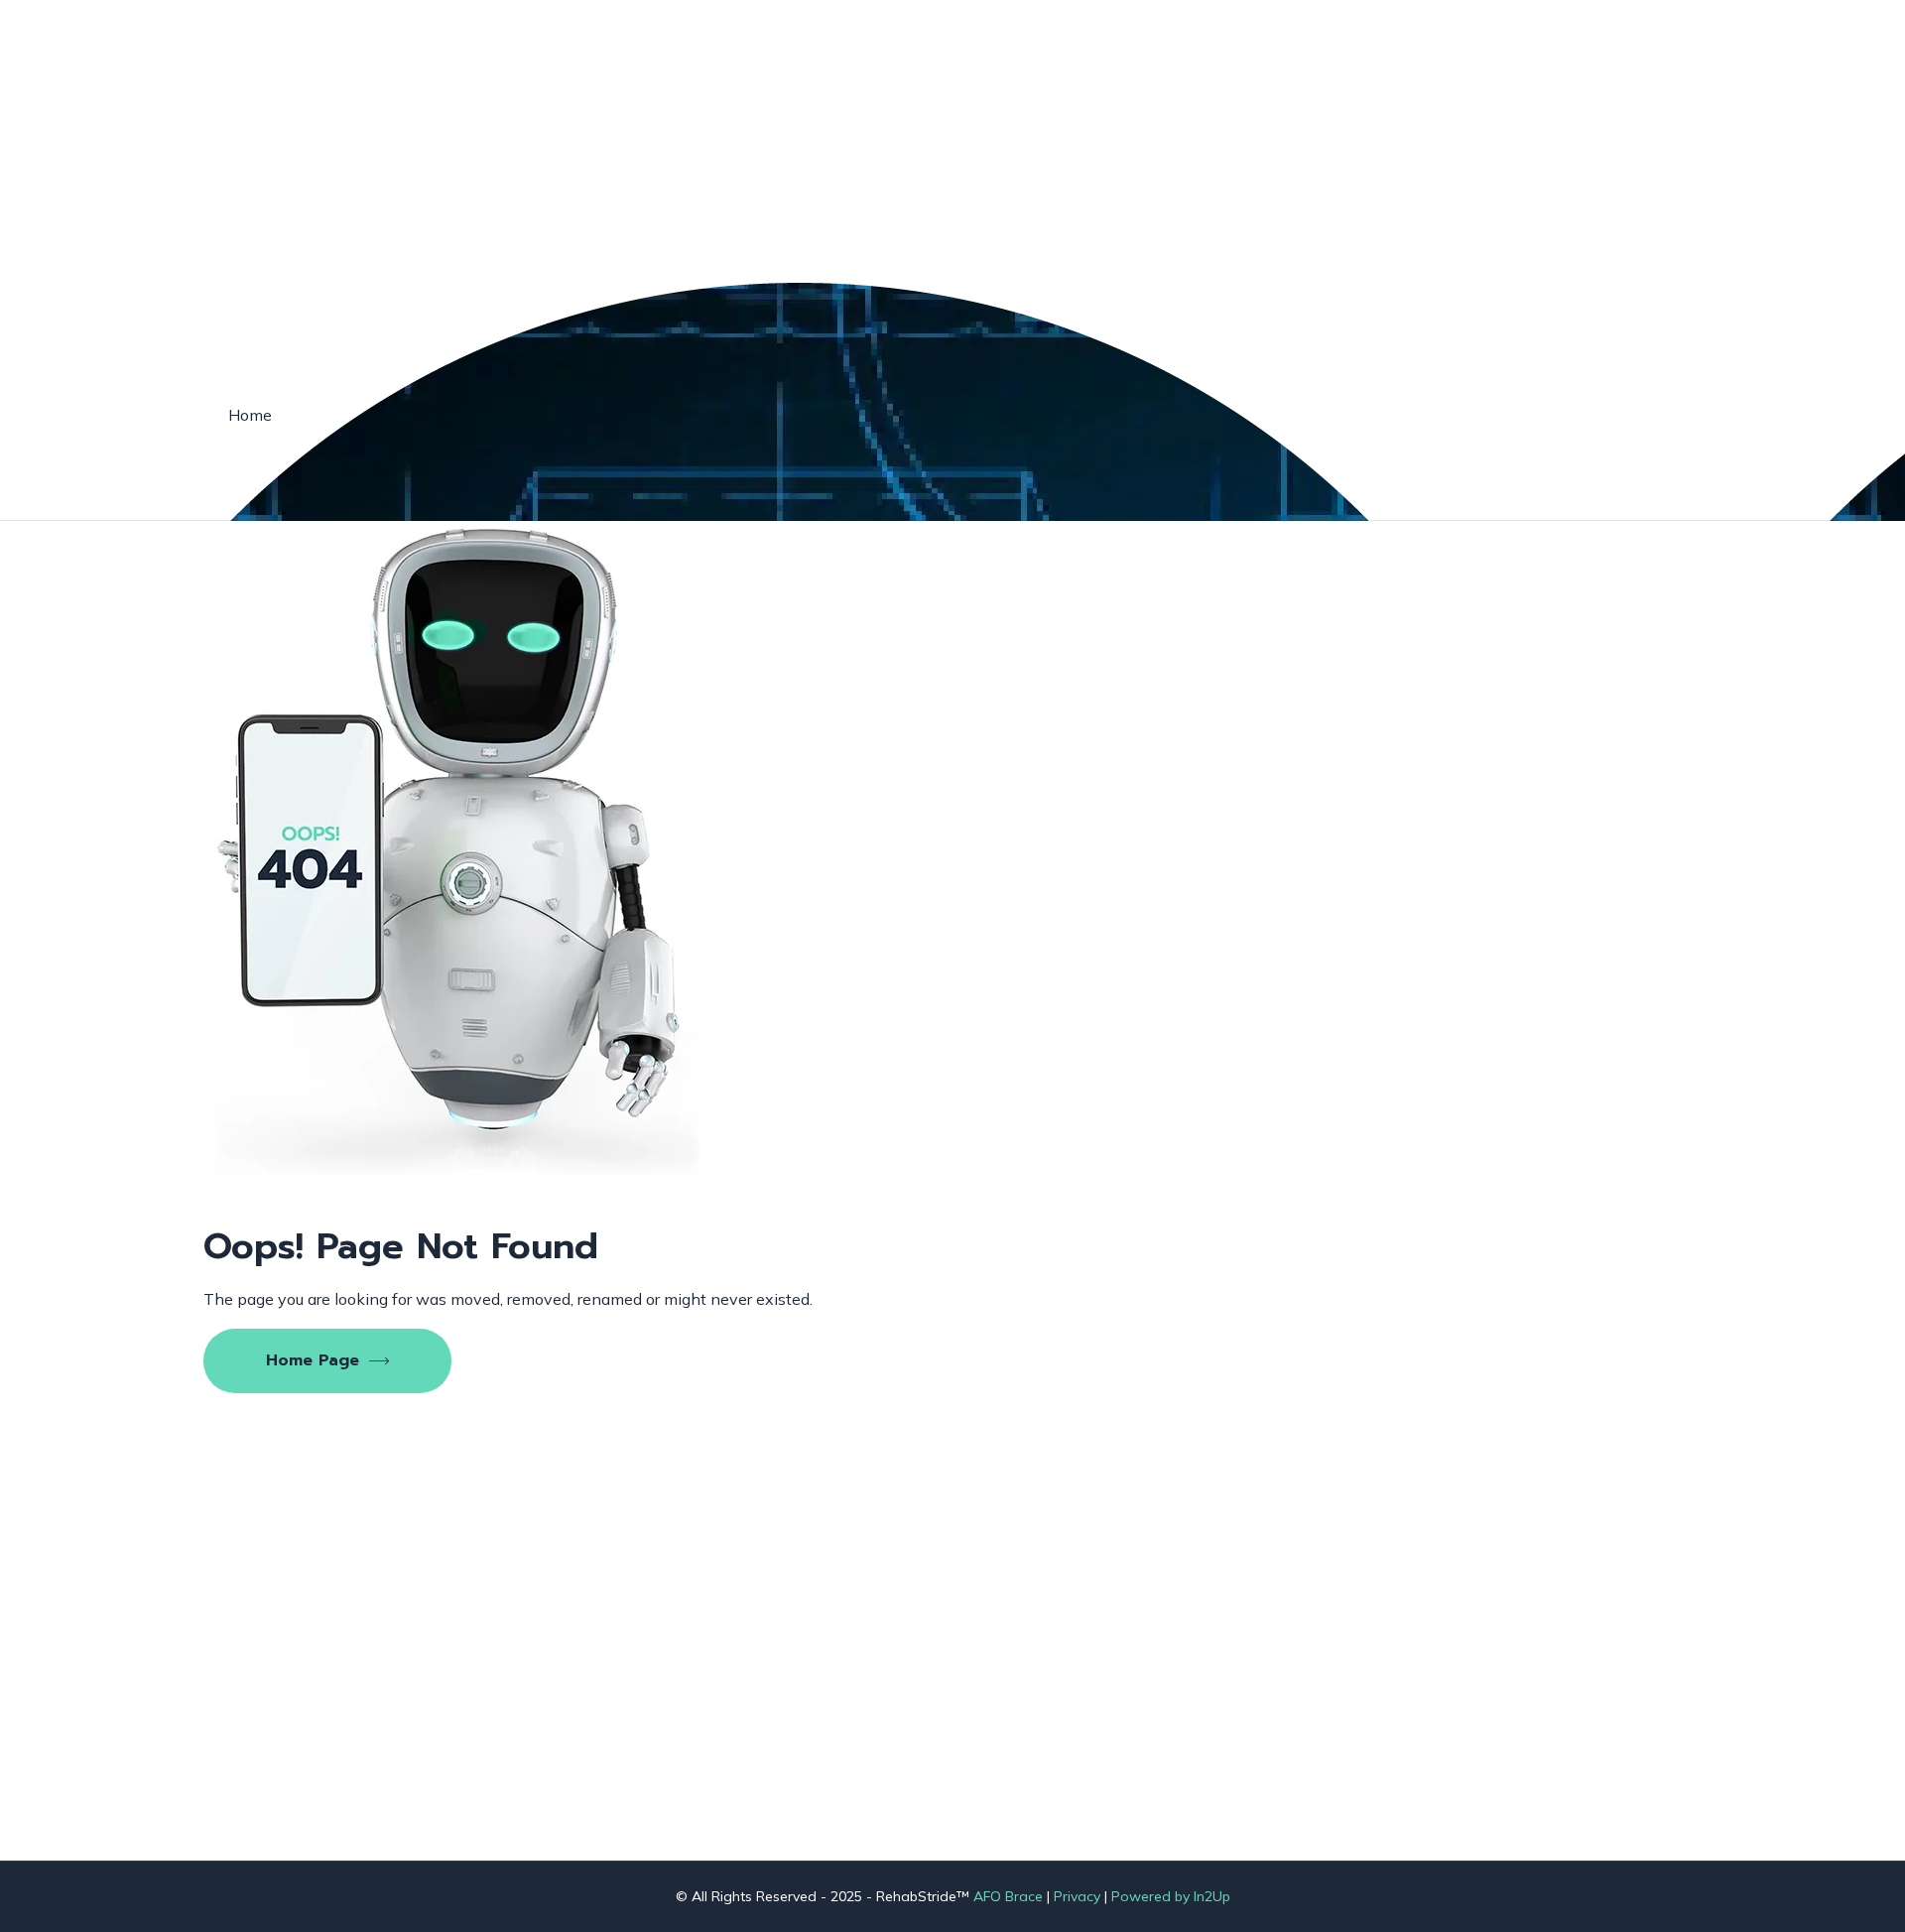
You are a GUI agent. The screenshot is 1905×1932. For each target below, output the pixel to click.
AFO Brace (1008, 1896)
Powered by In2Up (1171, 1896)
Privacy (1077, 1896)
